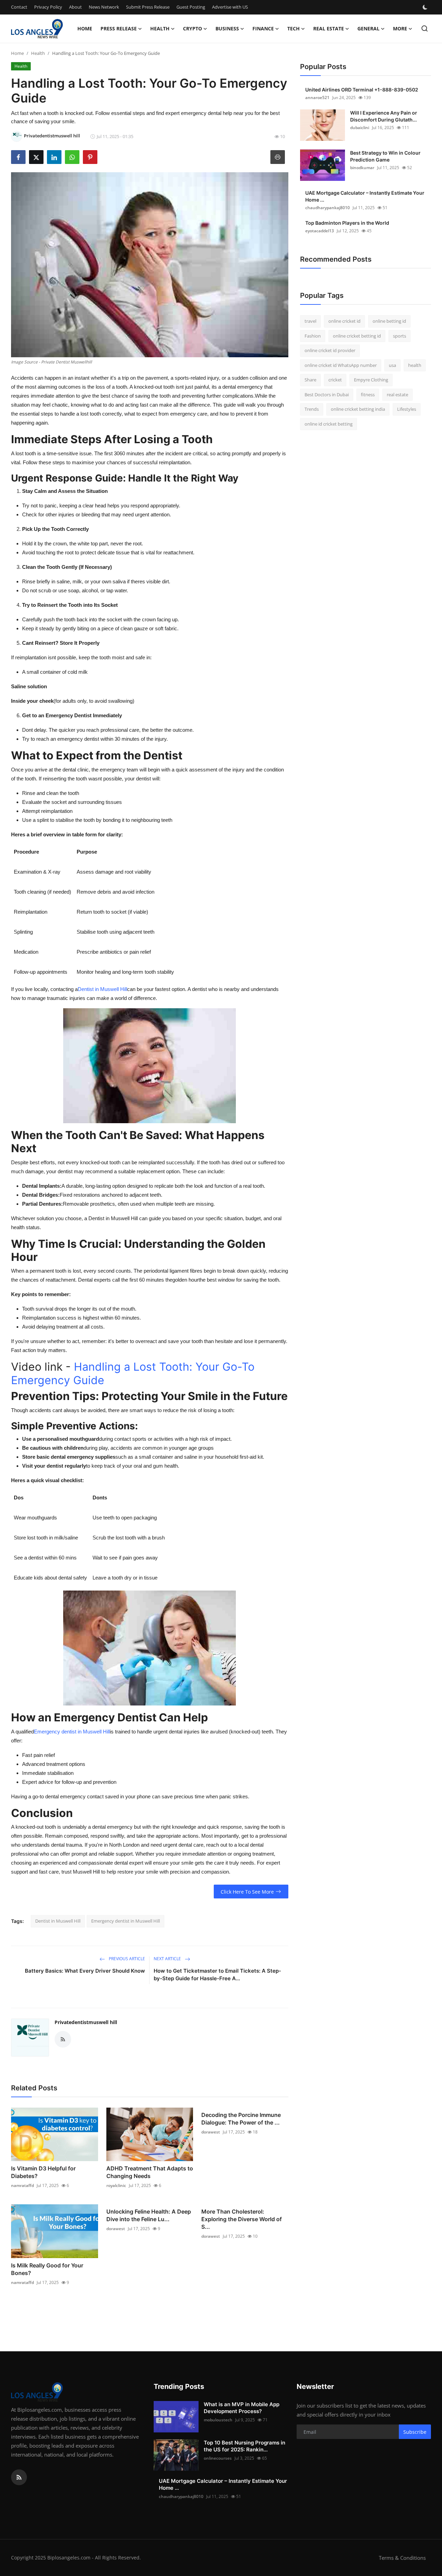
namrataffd (22, 2185)
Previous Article (126, 1959)
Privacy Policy (48, 7)
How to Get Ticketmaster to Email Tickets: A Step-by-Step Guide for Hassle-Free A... (217, 1975)
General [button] (368, 28)
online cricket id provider (330, 350)
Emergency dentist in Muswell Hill (72, 1732)
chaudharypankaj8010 (328, 208)
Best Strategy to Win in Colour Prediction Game (385, 156)
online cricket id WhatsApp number (341, 365)
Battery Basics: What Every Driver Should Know (85, 1971)
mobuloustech (218, 2420)
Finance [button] (263, 28)
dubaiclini (360, 128)
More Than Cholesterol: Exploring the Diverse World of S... (242, 2219)
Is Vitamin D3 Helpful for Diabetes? (43, 2172)
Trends (312, 409)
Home (85, 28)
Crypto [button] (193, 28)
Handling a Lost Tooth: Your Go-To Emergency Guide (133, 1373)
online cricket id (344, 321)
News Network (104, 7)
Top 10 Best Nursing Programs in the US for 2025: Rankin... (244, 2446)
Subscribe (415, 2432)
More (400, 28)
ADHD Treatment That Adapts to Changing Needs (150, 2172)
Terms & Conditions (402, 2558)
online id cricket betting (329, 424)
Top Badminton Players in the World (347, 223)
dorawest (211, 2132)
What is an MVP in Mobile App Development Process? (242, 2408)
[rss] (19, 2477)
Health (38, 53)
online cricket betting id (357, 336)
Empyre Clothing (371, 380)
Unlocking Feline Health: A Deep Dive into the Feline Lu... (149, 2215)
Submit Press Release (148, 7)
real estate (397, 395)
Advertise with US (230, 7)
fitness (368, 395)
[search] (425, 28)
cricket (335, 380)
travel (310, 321)
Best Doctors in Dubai (327, 395)
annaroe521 (317, 98)
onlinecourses (218, 2458)
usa (392, 365)
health (415, 365)
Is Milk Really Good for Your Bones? (47, 2269)
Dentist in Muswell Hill (102, 989)
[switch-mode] (426, 7)
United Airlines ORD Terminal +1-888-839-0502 (362, 90)
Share (310, 380)
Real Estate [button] (329, 28)
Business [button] (227, 28)
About (75, 7)
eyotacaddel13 (320, 231)
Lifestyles (407, 409)
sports (400, 336)
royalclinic (116, 2185)
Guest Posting (191, 7)
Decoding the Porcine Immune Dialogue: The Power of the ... (241, 2119)
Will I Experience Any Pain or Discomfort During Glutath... (384, 116)
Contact (19, 7)
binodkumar (362, 168)
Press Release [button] (119, 28)
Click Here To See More (247, 1892)
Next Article (168, 1959)
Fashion (313, 336)
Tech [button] (294, 28)
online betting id (389, 321)
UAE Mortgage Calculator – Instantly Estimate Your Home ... (365, 196)
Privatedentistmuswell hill (86, 2022)
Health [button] (160, 28)
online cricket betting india (358, 409)
